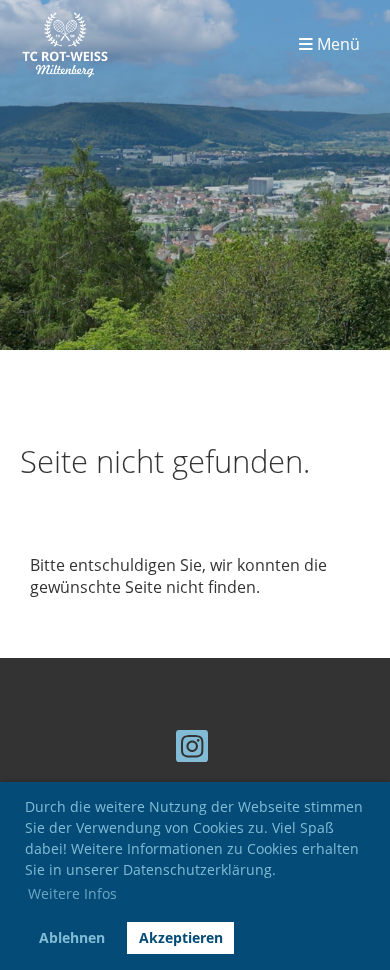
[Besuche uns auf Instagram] (192, 749)
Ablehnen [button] (72, 937)
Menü (336, 44)
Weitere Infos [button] (72, 893)
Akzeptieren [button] (181, 937)
